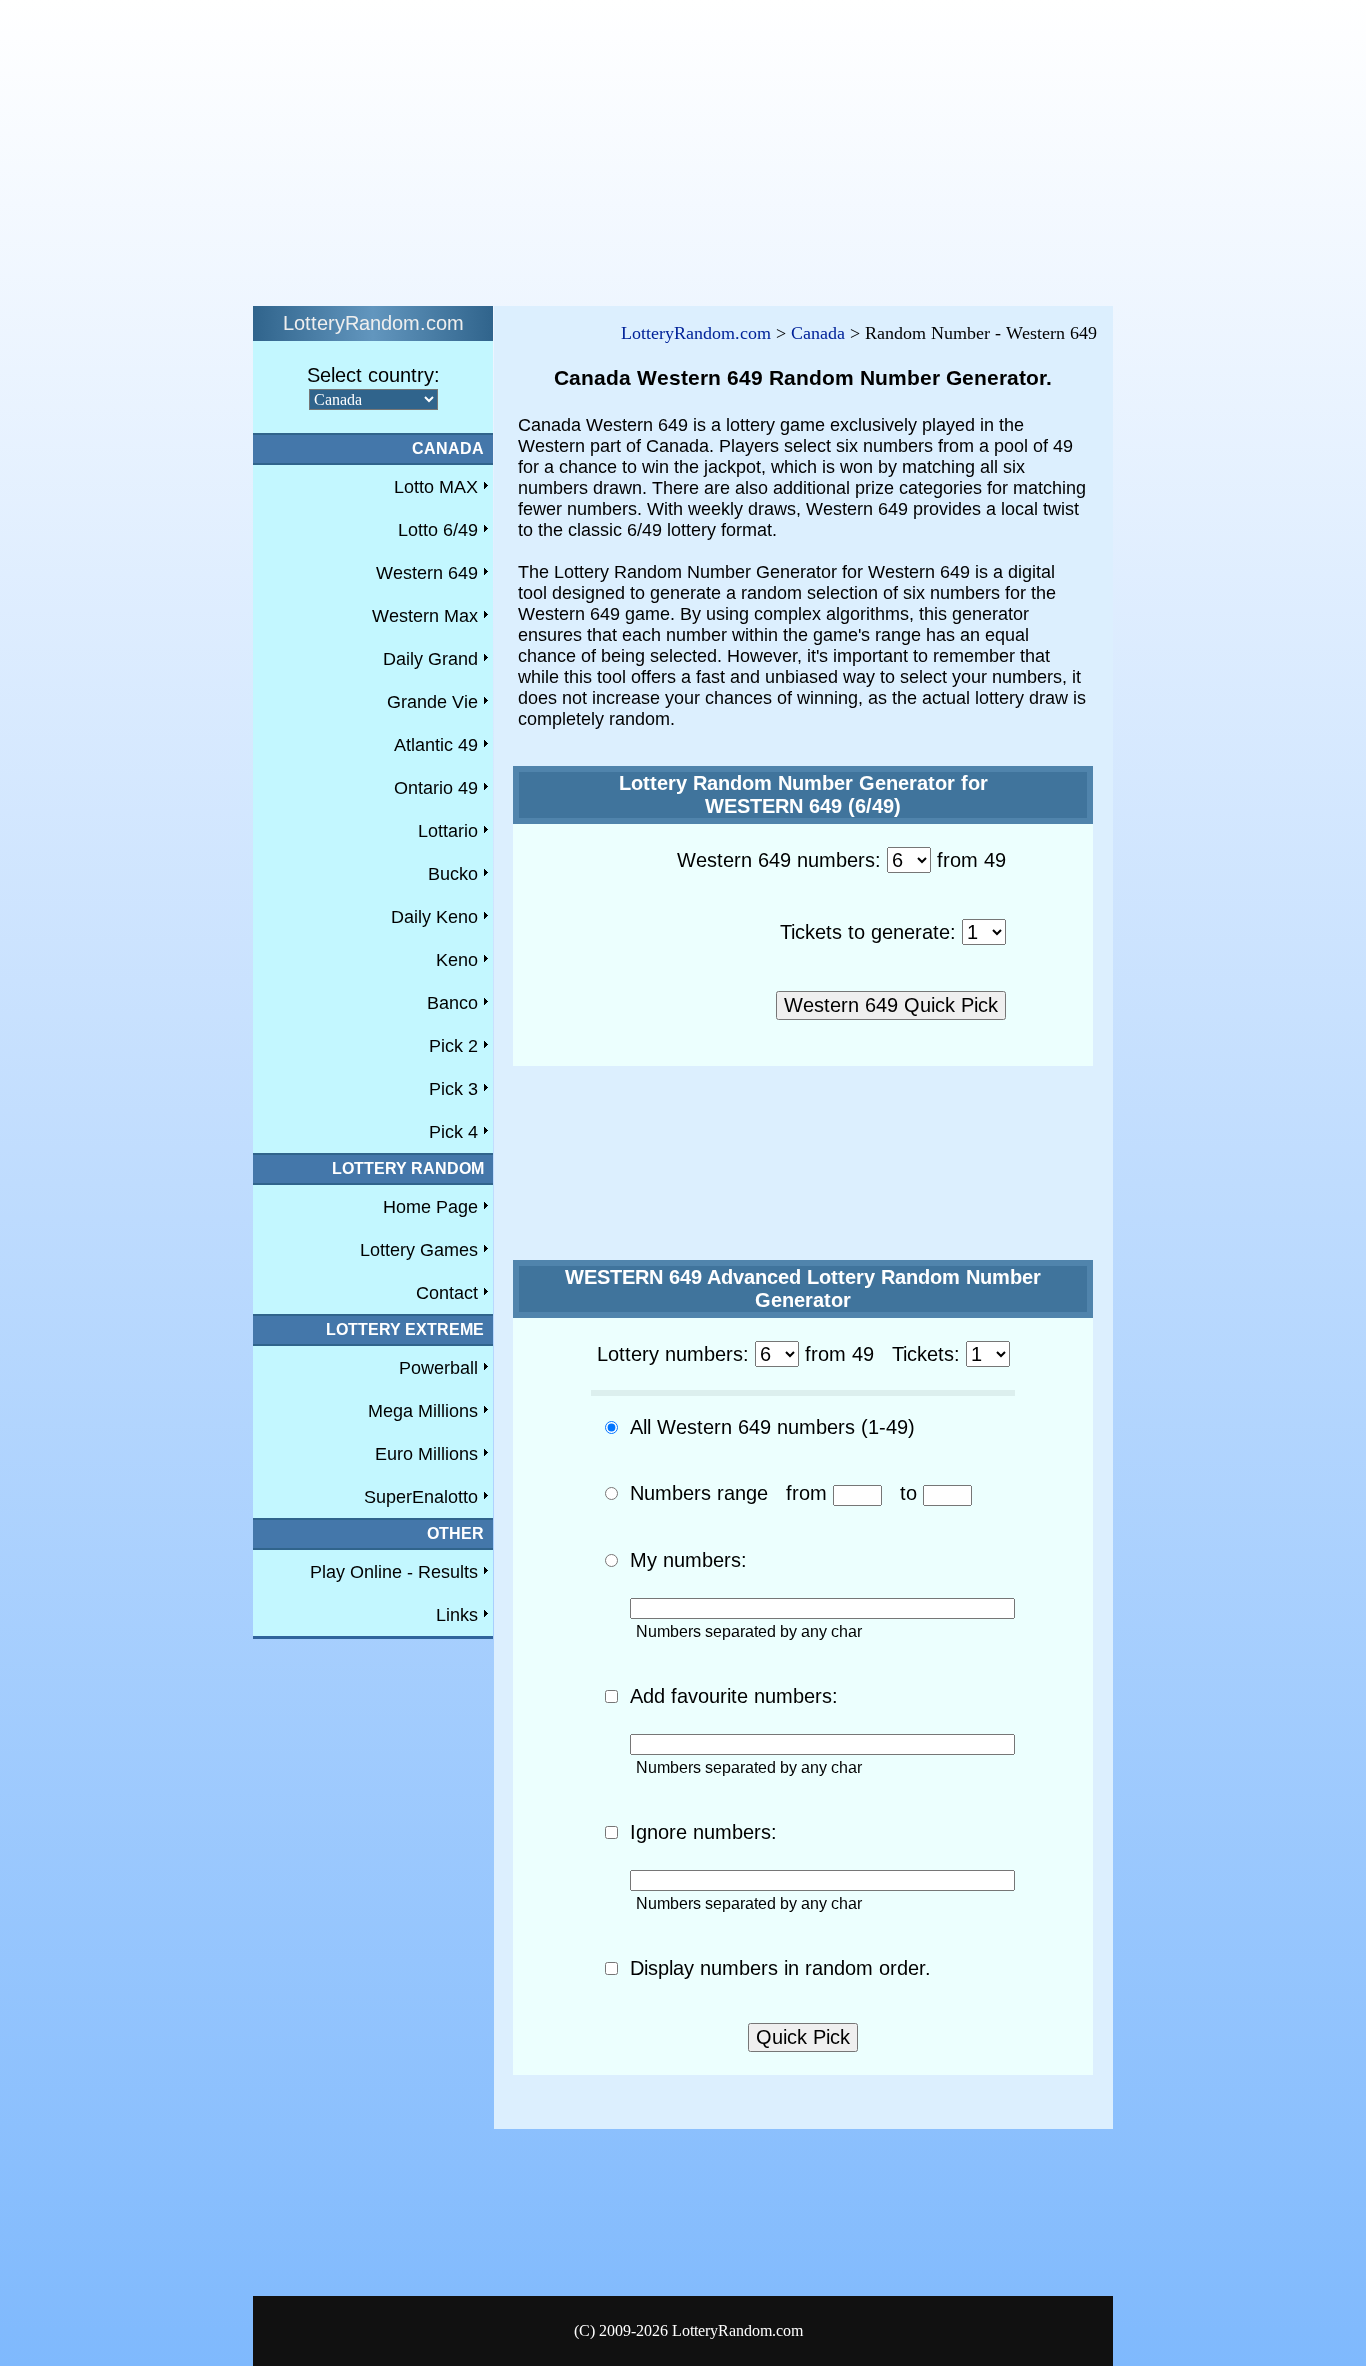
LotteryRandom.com (696, 333)
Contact (447, 1293)
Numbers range (699, 1493)
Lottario (448, 831)
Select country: (373, 375)
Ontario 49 (436, 788)
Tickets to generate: (868, 932)
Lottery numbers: (673, 1354)
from (806, 1493)
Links (457, 1615)
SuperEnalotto (421, 1497)
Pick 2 (453, 1046)
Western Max (425, 616)
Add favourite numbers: (734, 1696)
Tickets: (926, 1354)
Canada (818, 333)
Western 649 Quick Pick (891, 1005)
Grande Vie (432, 702)
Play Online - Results (394, 1572)
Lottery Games (419, 1250)
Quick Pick (803, 2037)
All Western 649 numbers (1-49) (772, 1427)
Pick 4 (453, 1132)
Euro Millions (426, 1454)
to (908, 1493)
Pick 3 (453, 1089)
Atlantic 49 (436, 745)
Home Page (430, 1207)
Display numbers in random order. (780, 1968)
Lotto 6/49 (438, 530)
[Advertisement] (608, 148)
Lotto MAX (436, 487)
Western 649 (427, 573)
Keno (457, 960)
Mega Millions (423, 1411)
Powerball (438, 1368)
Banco (452, 1003)
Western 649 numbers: (779, 860)
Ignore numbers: (703, 1832)
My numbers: (688, 1560)
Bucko (453, 874)
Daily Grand (430, 659)
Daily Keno (434, 917)
